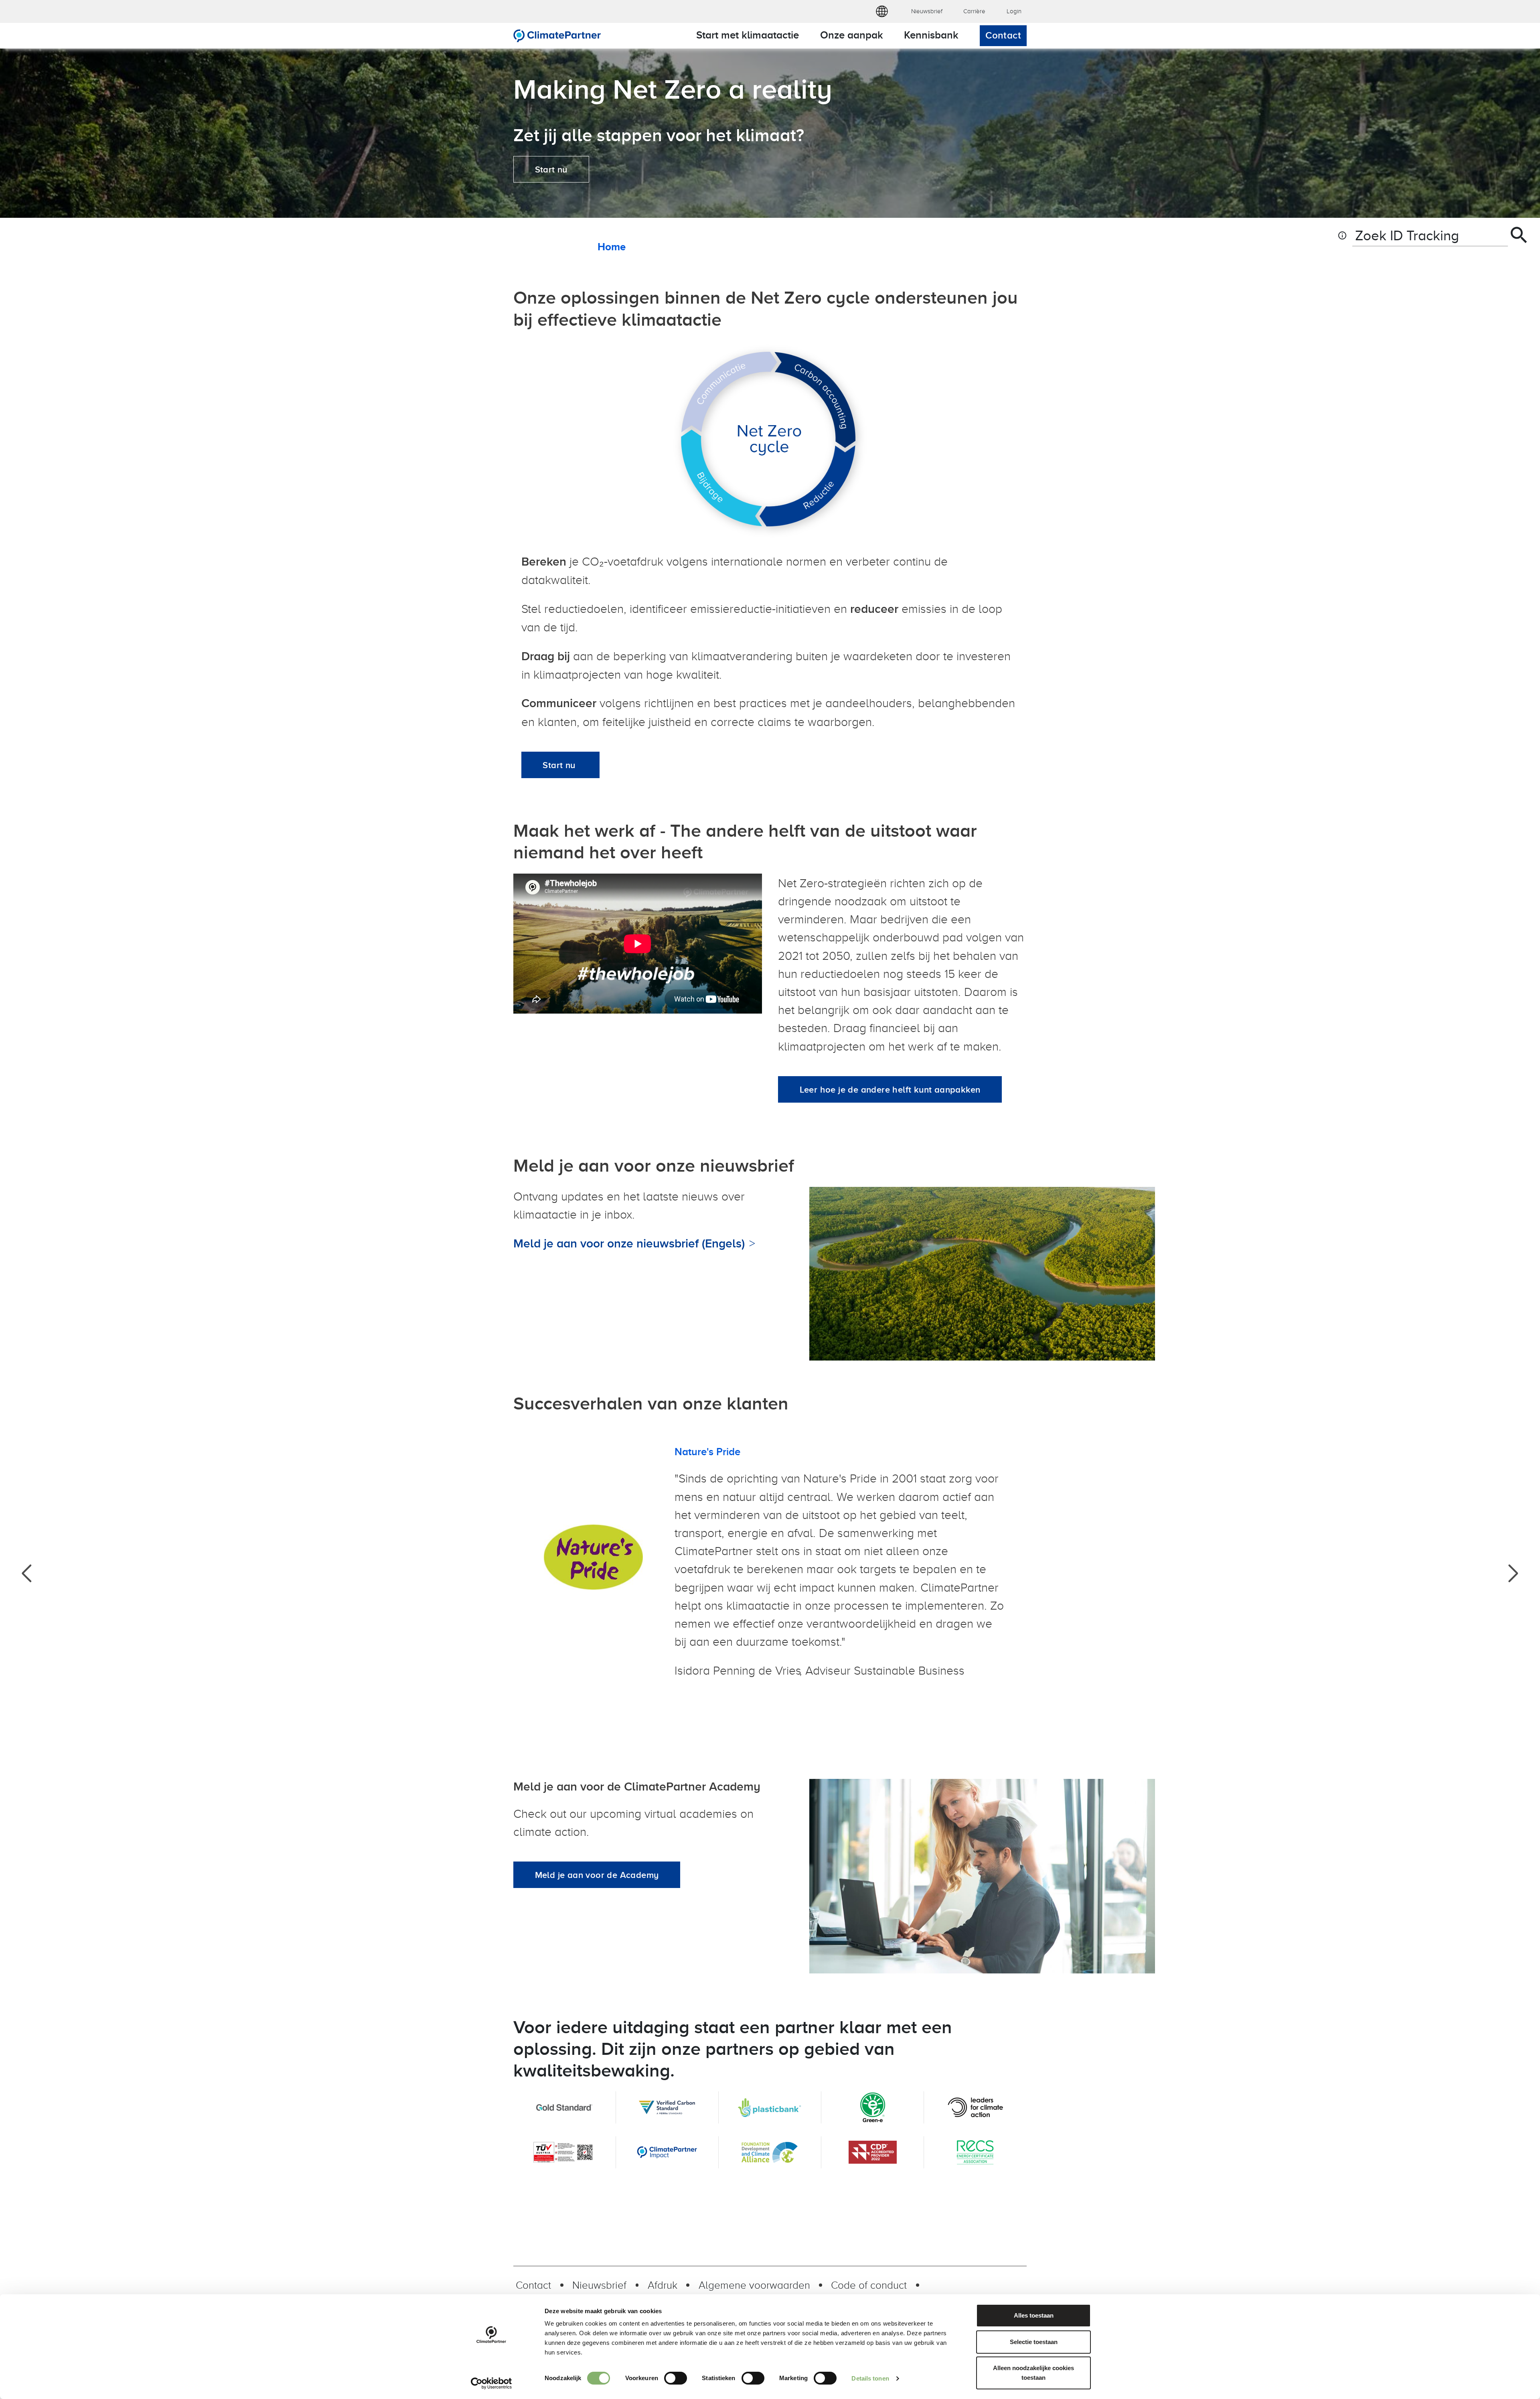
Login (1014, 11)
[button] (882, 12)
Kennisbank (931, 35)
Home (612, 247)
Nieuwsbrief (927, 11)
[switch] (676, 2378)
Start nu (551, 169)
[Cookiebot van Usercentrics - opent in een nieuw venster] (491, 2383)
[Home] (557, 36)
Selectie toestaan (1034, 2342)
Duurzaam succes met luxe (737, 1452)
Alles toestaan (1034, 2315)
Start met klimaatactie (748, 35)
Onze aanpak (852, 35)
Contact (1003, 35)
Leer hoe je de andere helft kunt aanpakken (890, 1089)
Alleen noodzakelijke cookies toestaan (1033, 2373)
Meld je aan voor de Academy (597, 1875)
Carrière (974, 11)
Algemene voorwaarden (754, 2285)
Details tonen (870, 2378)
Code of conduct (869, 2285)
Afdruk (663, 2285)
